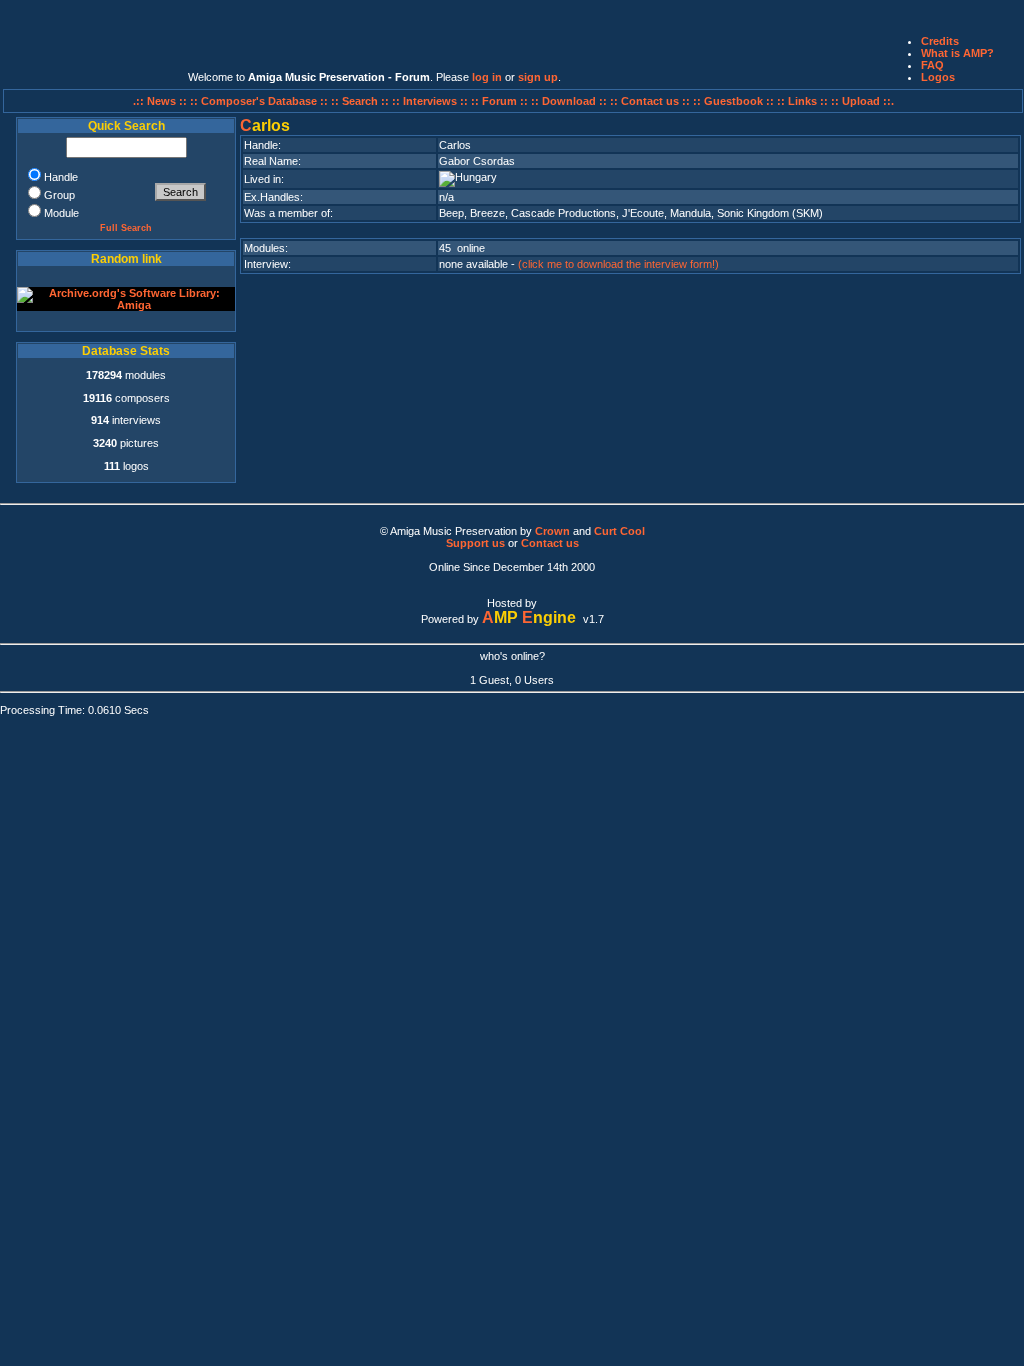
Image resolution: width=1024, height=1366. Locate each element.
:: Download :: (570, 101)
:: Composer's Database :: (260, 101)
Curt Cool (619, 531)
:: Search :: (361, 101)
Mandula (690, 213)
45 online (462, 248)
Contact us (550, 543)
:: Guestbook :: (733, 101)
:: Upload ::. (862, 101)
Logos (938, 77)
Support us (475, 543)
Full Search (126, 228)
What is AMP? (957, 53)
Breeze (487, 213)
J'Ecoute (643, 213)
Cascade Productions (563, 213)
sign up (538, 77)
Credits (940, 41)
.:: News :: (161, 101)
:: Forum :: (501, 101)
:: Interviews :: (431, 101)
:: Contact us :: (650, 101)
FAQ (932, 65)
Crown (552, 531)
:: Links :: (802, 101)
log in (487, 77)
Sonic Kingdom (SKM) (770, 213)
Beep (451, 213)
